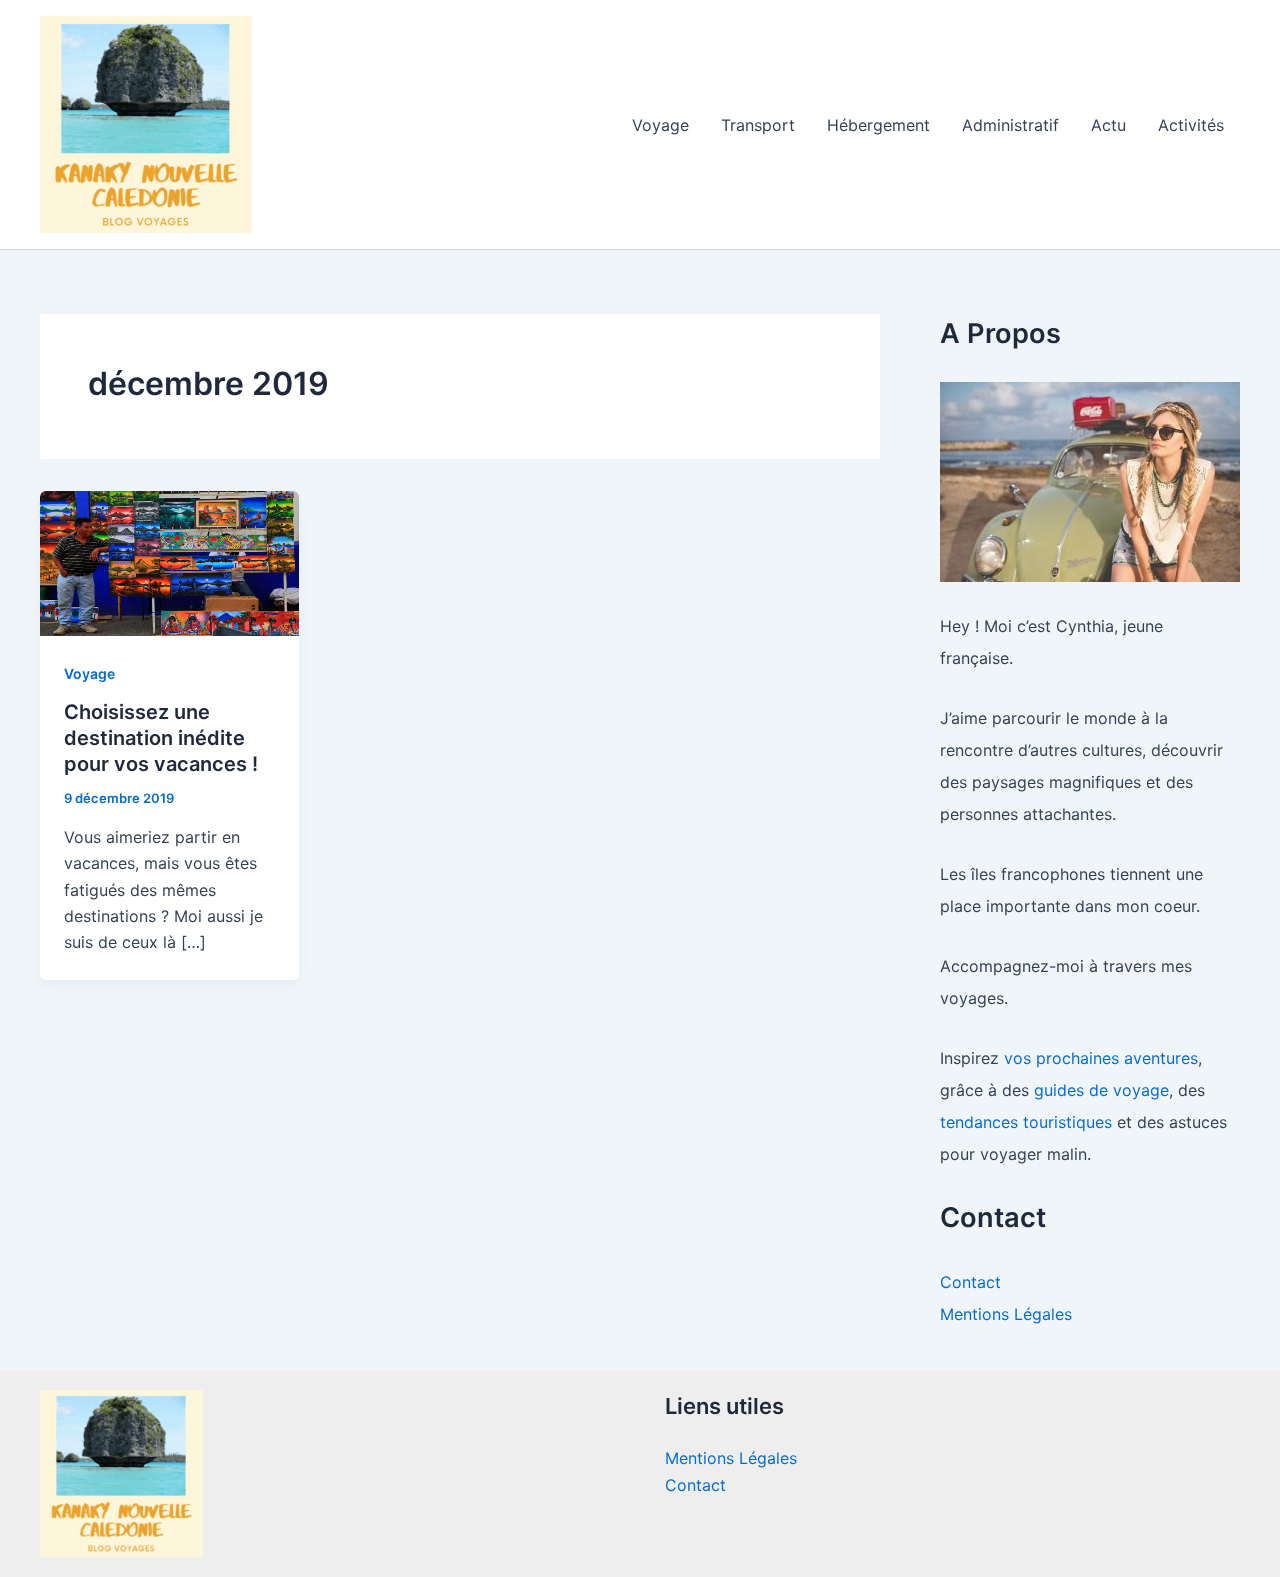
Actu (1108, 125)
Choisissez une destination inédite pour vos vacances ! (161, 738)
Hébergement (878, 125)
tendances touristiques (1026, 1122)
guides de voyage (1101, 1090)
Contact (970, 1282)
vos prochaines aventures (1101, 1058)
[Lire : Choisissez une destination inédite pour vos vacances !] (169, 562)
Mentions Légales (1006, 1314)
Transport (758, 125)
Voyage (660, 125)
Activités (1191, 125)
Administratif (1010, 125)
